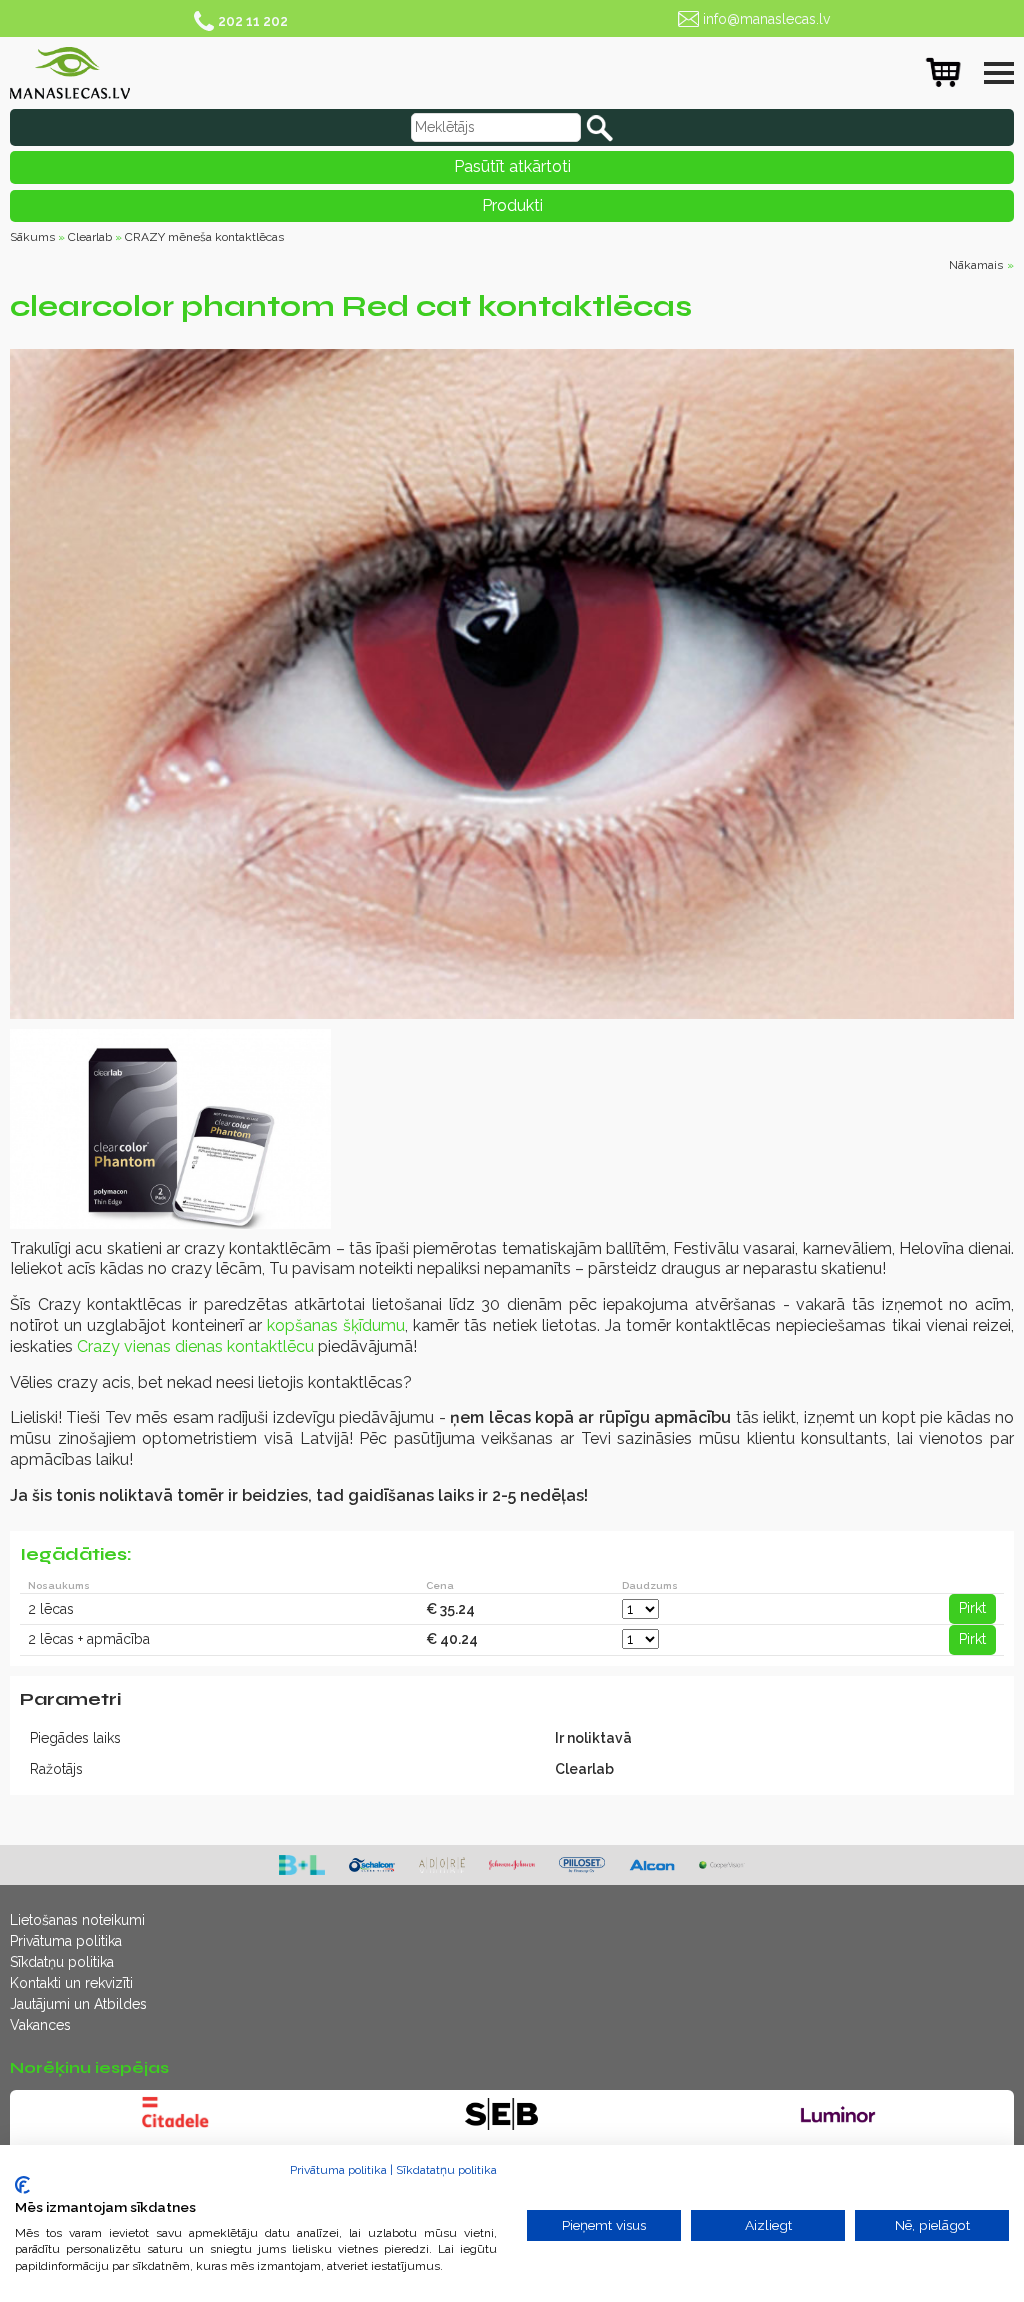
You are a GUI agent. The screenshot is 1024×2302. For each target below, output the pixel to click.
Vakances (40, 2025)
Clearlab (90, 237)
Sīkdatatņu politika (446, 2170)
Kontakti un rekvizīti (71, 1983)
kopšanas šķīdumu (336, 1325)
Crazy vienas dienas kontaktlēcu (195, 1346)
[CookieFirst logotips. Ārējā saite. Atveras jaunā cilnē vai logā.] (22, 2185)
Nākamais (976, 265)
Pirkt (972, 1608)
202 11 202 (253, 21)
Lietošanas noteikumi (77, 1920)
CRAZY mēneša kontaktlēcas (204, 237)
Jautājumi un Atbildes (78, 2004)
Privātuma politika (66, 1941)
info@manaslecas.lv (766, 19)
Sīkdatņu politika (62, 1962)
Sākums (32, 237)
